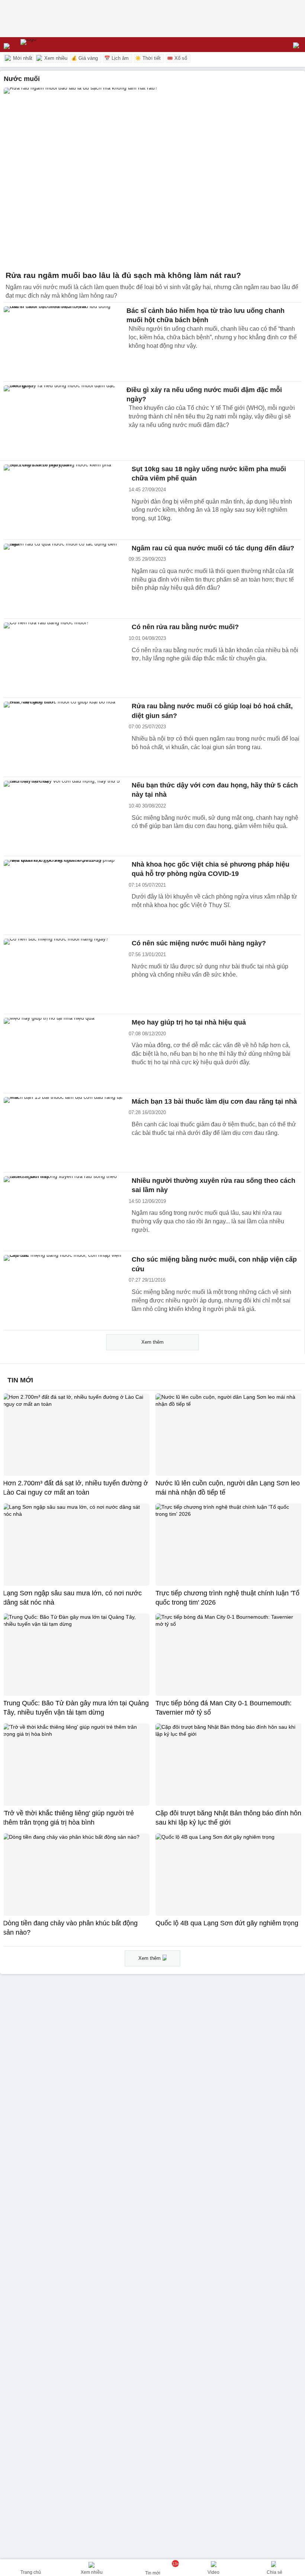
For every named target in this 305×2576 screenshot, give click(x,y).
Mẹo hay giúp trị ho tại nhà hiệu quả (189, 1022)
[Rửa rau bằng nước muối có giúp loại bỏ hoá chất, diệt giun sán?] (63, 737)
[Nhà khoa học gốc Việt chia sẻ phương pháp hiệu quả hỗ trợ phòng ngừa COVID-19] (63, 896)
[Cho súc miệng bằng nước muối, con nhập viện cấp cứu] (63, 1291)
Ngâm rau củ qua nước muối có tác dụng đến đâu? (213, 548)
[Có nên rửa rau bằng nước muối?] (63, 658)
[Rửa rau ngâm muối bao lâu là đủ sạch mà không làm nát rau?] (152, 177)
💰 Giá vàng (84, 58)
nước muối (22, 79)
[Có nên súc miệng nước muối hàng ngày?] (63, 974)
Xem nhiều (55, 58)
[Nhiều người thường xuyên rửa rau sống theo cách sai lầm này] (63, 1212)
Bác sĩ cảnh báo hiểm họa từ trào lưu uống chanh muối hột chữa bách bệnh (206, 315)
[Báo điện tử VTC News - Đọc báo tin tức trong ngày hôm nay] (46, 45)
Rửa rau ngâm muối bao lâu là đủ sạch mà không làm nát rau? (123, 275)
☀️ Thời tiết (148, 58)
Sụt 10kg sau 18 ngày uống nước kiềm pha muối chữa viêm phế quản (209, 474)
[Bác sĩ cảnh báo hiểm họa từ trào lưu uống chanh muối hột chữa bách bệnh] (63, 342)
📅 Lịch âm (116, 58)
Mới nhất (22, 58)
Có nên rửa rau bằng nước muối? (185, 627)
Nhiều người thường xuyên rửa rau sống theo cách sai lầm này (213, 1185)
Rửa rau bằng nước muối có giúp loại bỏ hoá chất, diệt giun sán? (212, 711)
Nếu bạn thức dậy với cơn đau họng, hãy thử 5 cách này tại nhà (215, 790)
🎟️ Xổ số (177, 58)
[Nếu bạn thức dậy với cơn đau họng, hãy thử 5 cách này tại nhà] (63, 816)
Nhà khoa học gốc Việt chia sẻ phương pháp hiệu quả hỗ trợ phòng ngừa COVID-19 (211, 869)
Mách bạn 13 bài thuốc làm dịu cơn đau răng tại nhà (214, 1101)
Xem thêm (152, 1342)
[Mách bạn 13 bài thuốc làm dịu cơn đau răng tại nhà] (63, 1133)
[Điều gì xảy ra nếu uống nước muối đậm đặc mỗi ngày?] (63, 421)
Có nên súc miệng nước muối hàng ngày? (199, 943)
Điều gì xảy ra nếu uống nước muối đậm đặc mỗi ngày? (204, 394)
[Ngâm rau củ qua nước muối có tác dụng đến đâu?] (63, 579)
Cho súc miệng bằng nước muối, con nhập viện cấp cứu (214, 1264)
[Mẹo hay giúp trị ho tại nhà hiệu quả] (63, 1054)
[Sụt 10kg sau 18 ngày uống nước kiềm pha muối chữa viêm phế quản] (63, 500)
